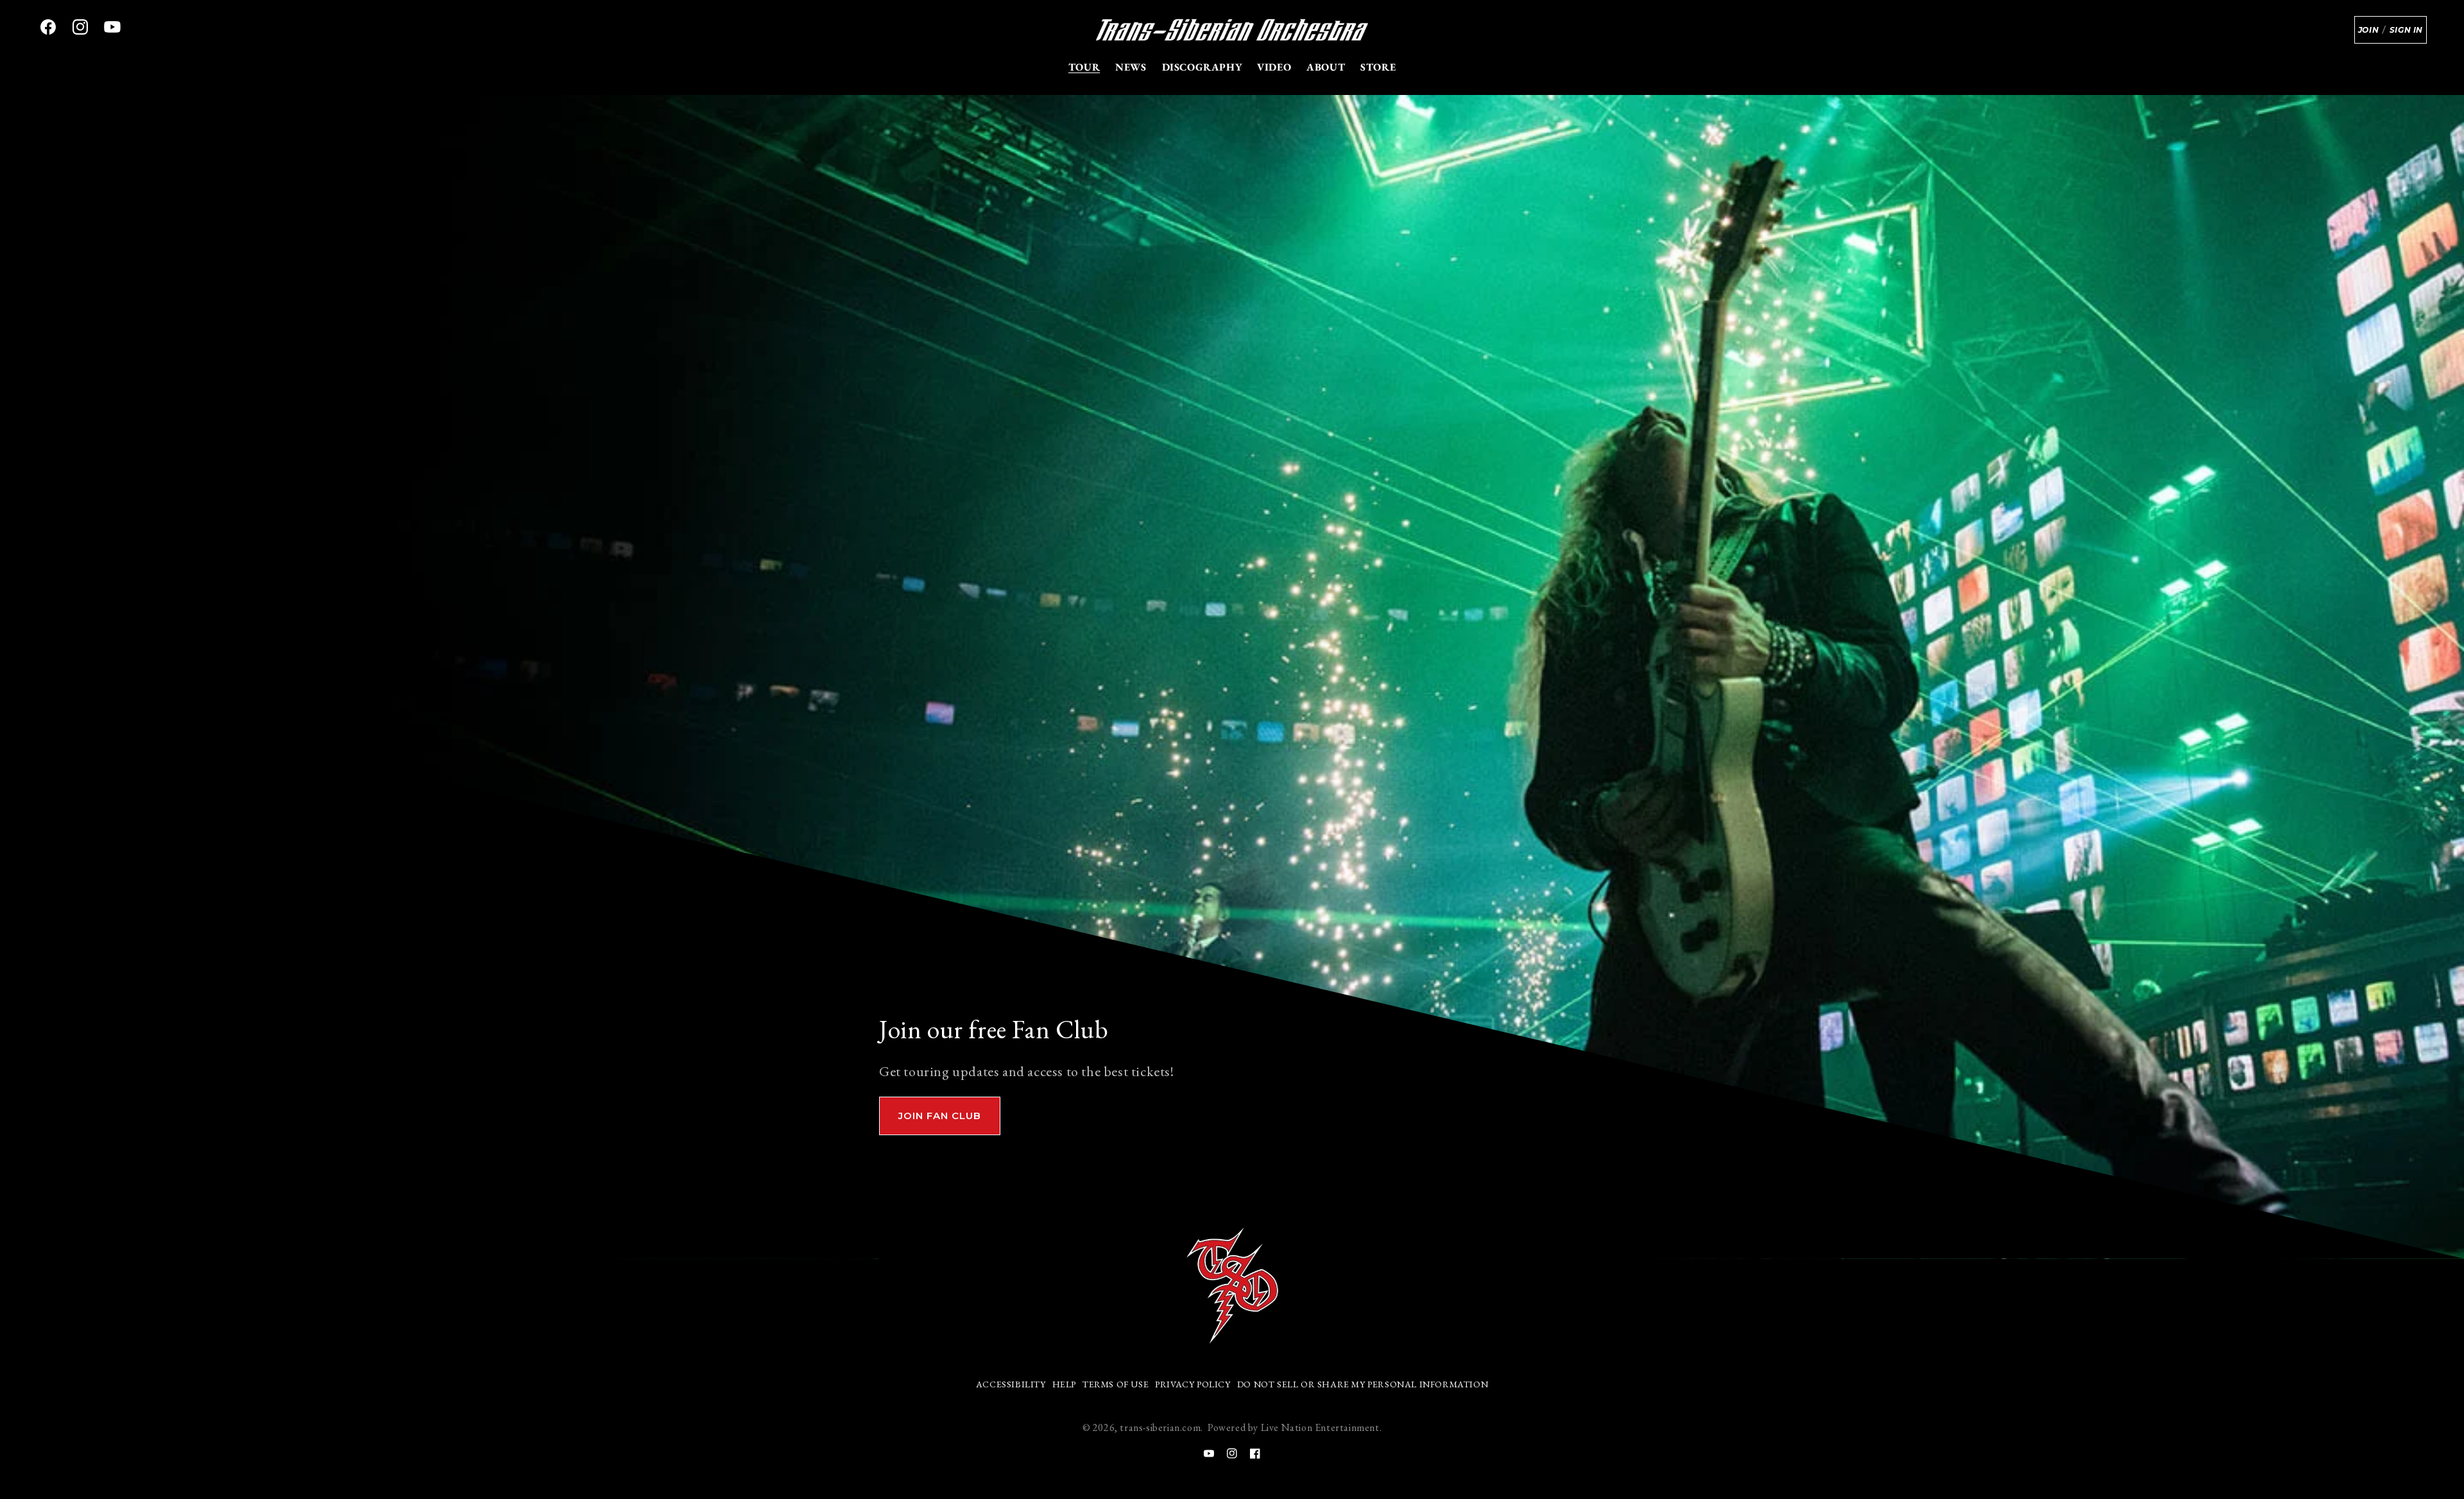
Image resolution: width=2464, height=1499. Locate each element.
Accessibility (1011, 1384)
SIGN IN (2406, 30)
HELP (1064, 1384)
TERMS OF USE (1116, 1384)
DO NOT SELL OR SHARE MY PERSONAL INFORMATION (1363, 1384)
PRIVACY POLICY (1193, 1384)
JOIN (2368, 30)
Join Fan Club (940, 1116)
